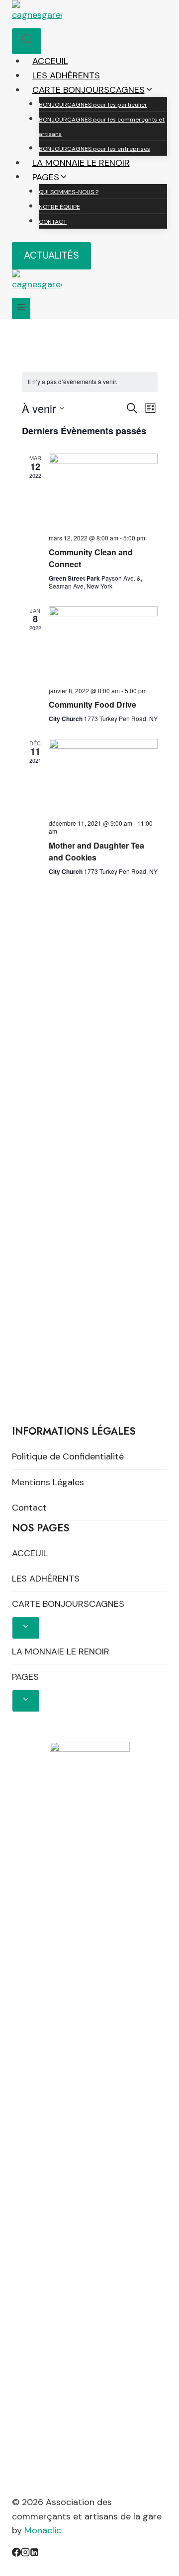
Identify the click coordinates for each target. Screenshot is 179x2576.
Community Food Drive (92, 704)
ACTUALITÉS (51, 255)
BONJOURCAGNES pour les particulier (93, 105)
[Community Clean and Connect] (103, 490)
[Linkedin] (34, 2554)
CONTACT (53, 222)
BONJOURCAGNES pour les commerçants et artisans (102, 127)
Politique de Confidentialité (68, 1456)
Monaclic (43, 2530)
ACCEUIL (50, 61)
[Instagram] (25, 2554)
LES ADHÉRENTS (66, 75)
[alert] (90, 382)
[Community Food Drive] (103, 643)
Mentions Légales (48, 1482)
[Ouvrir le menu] (21, 308)
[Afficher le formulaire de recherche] (27, 41)
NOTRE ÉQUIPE (59, 207)
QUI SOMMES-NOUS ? (69, 192)
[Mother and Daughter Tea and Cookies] (103, 775)
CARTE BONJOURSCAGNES (68, 1604)
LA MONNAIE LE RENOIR (81, 163)
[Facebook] (16, 2554)
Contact (29, 1508)
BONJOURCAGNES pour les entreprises (94, 149)
